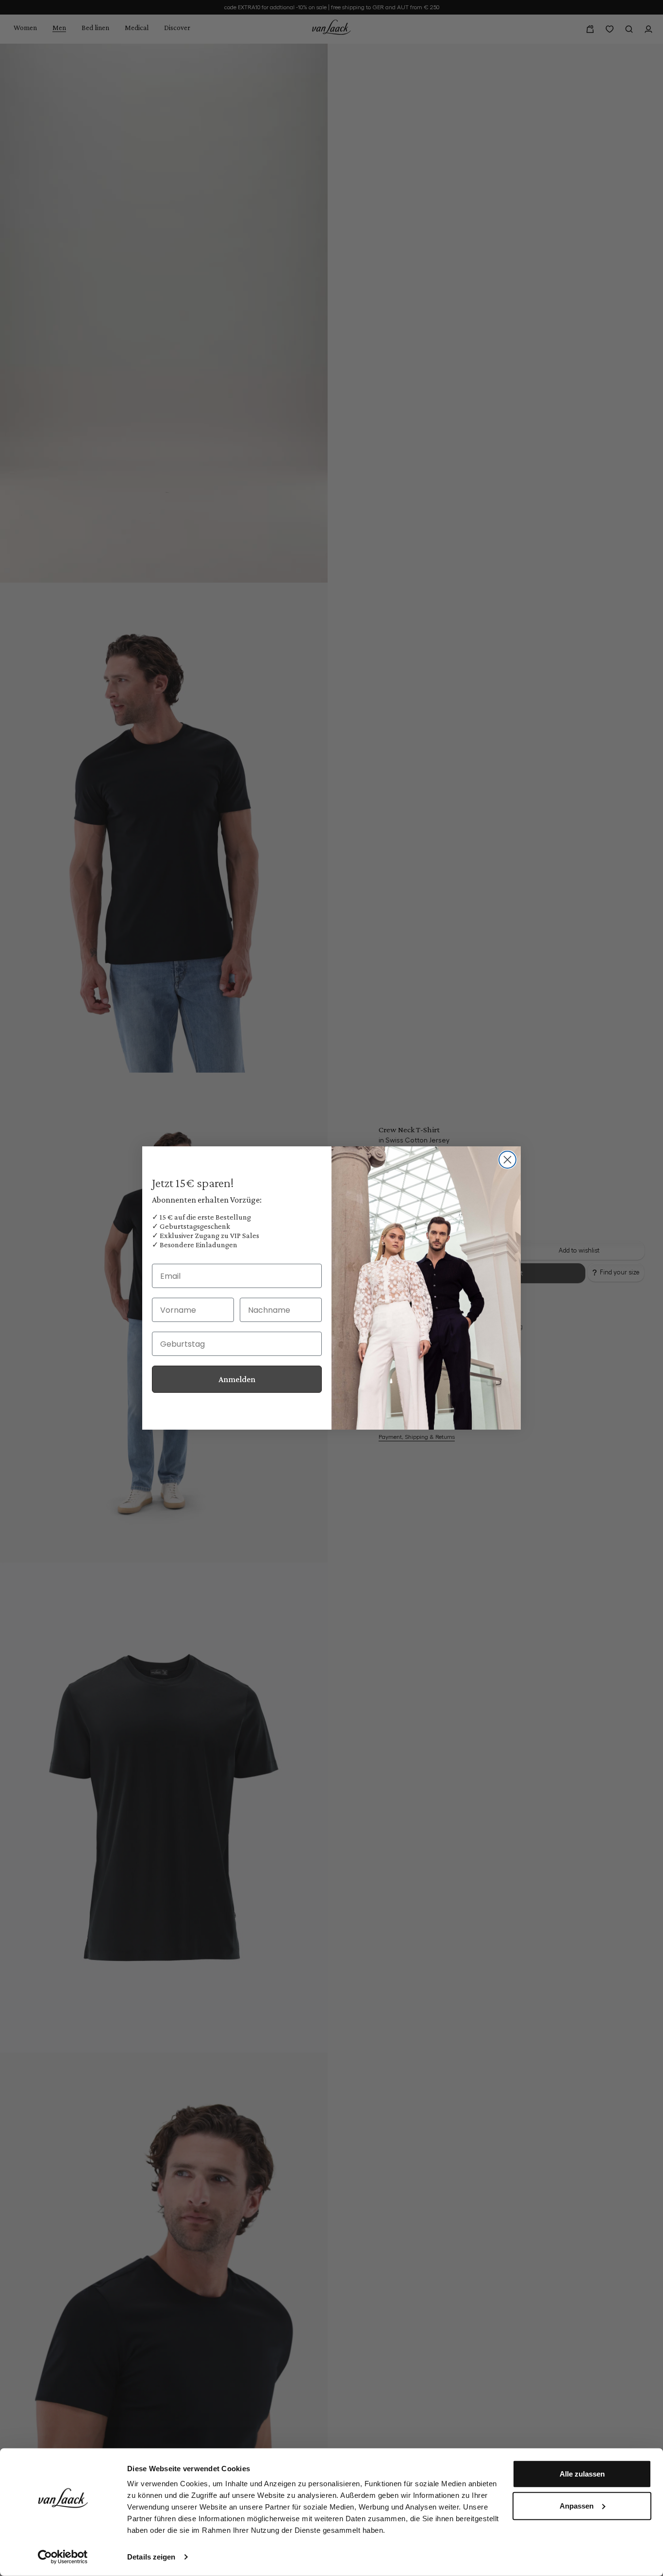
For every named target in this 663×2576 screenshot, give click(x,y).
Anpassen (577, 2505)
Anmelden (237, 1379)
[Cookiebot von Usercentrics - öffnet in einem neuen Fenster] (63, 2557)
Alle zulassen (582, 2474)
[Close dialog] (507, 1160)
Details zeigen (151, 2557)
